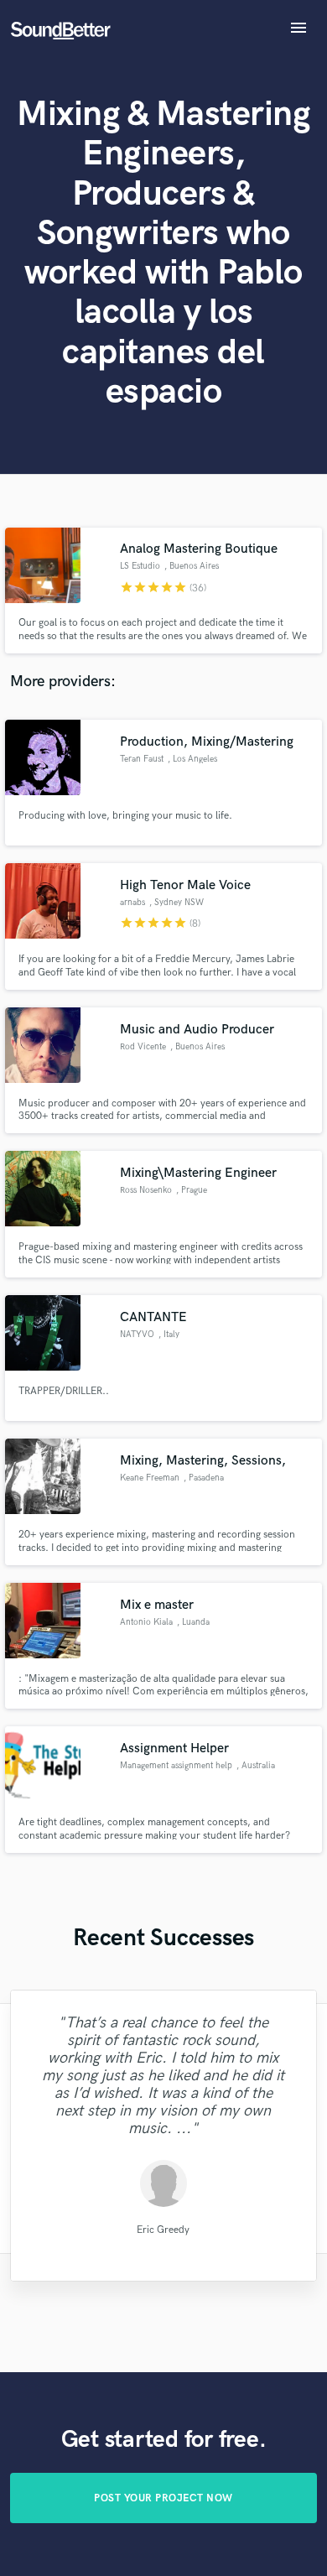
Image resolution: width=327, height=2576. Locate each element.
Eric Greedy (163, 2229)
